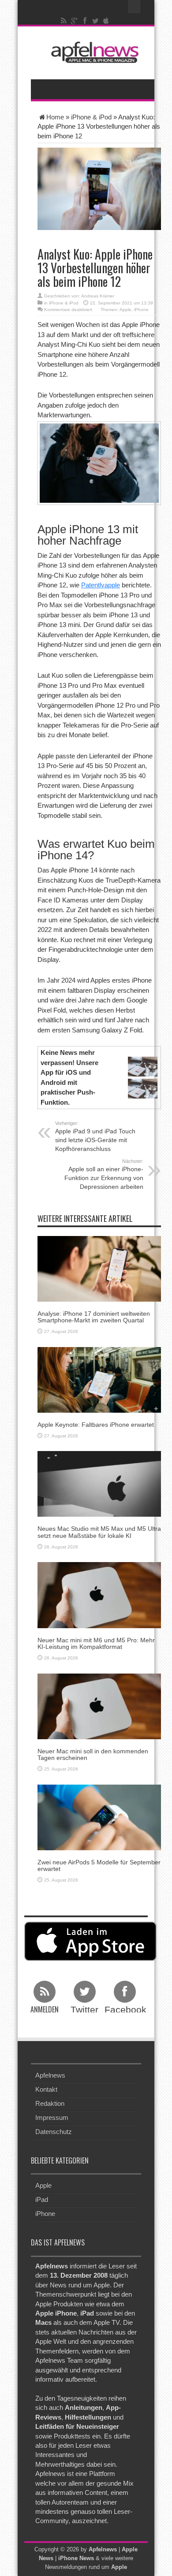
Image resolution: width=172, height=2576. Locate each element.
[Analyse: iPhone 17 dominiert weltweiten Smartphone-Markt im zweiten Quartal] (99, 1268)
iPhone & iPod (91, 117)
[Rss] (64, 21)
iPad (42, 2199)
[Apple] (106, 21)
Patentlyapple (101, 585)
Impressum (52, 2118)
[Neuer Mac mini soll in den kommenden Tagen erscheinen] (99, 1706)
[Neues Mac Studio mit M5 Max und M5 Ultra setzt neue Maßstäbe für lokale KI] (99, 1483)
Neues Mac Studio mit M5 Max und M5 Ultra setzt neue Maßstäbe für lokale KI (99, 1532)
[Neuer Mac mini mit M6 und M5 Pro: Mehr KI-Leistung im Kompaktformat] (99, 1594)
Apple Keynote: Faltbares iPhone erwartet (96, 1425)
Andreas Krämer (98, 296)
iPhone (141, 310)
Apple (125, 310)
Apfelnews (50, 2075)
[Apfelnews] (93, 52)
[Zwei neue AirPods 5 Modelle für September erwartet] (99, 1817)
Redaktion (50, 2103)
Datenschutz (54, 2132)
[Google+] (75, 21)
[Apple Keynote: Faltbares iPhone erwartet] (99, 1379)
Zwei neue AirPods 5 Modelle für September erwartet (99, 1865)
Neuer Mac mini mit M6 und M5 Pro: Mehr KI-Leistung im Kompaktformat (96, 1643)
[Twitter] (96, 21)
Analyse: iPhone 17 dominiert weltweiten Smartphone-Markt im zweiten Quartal (94, 1317)
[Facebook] (85, 21)
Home (55, 117)
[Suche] (135, 7)
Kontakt (46, 2089)
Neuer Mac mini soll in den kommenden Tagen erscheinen (93, 1754)
